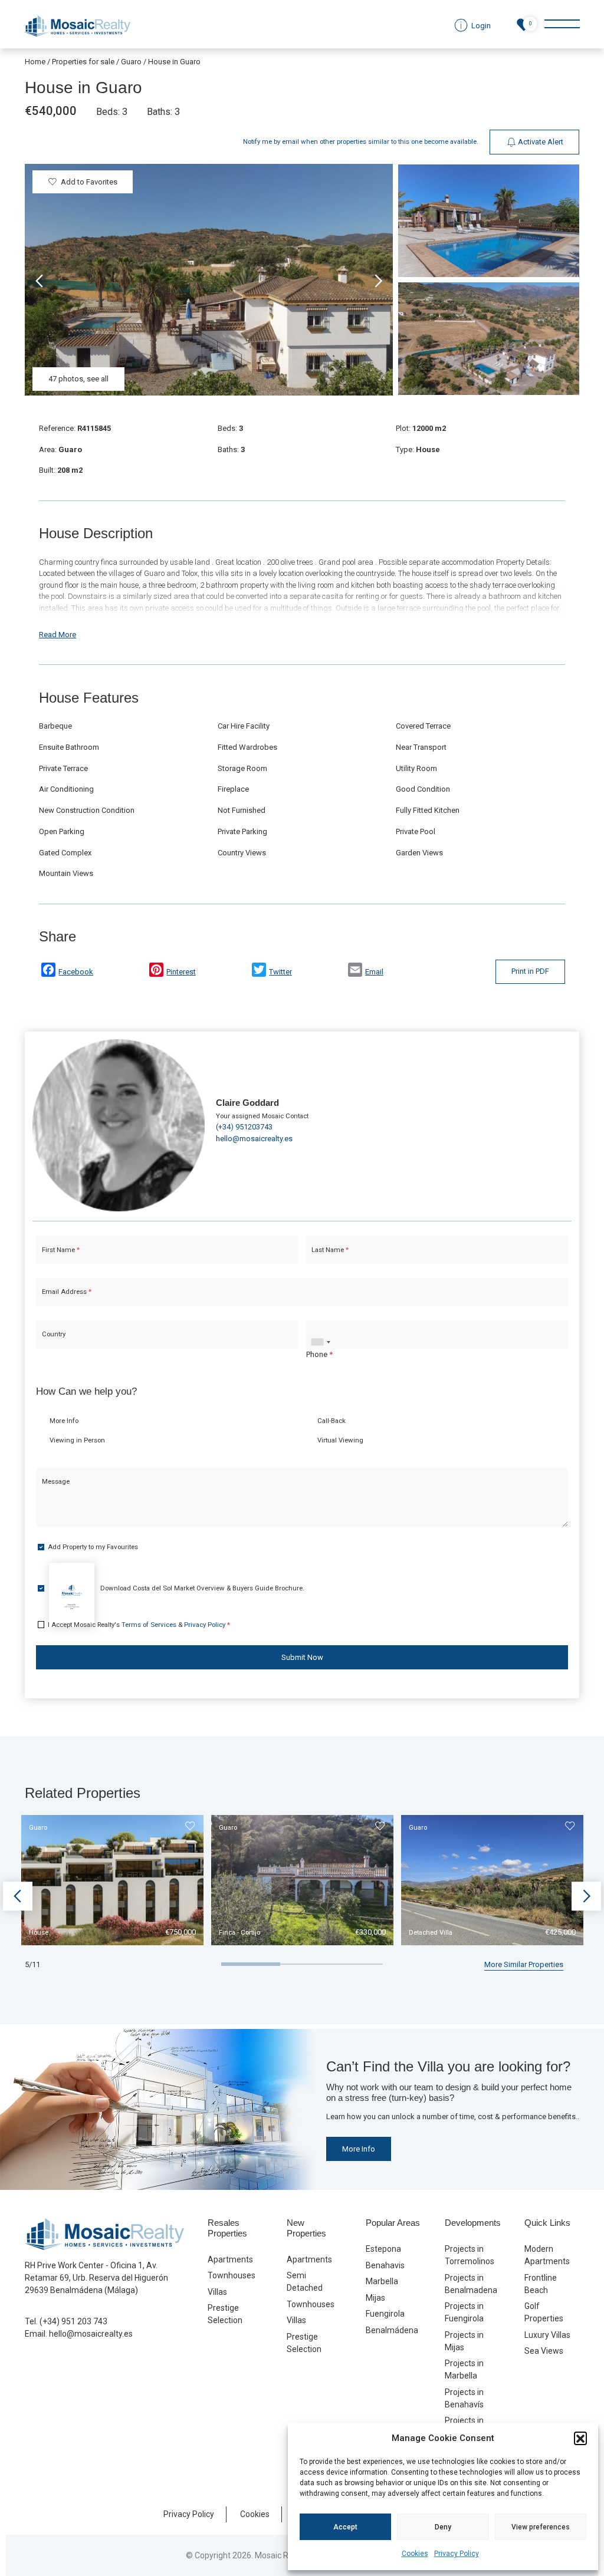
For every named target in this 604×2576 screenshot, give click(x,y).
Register (333, 1393)
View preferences (541, 2527)
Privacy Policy (457, 2554)
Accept (345, 2527)
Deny (443, 2527)
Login (266, 1393)
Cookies (415, 2554)
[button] (580, 2438)
